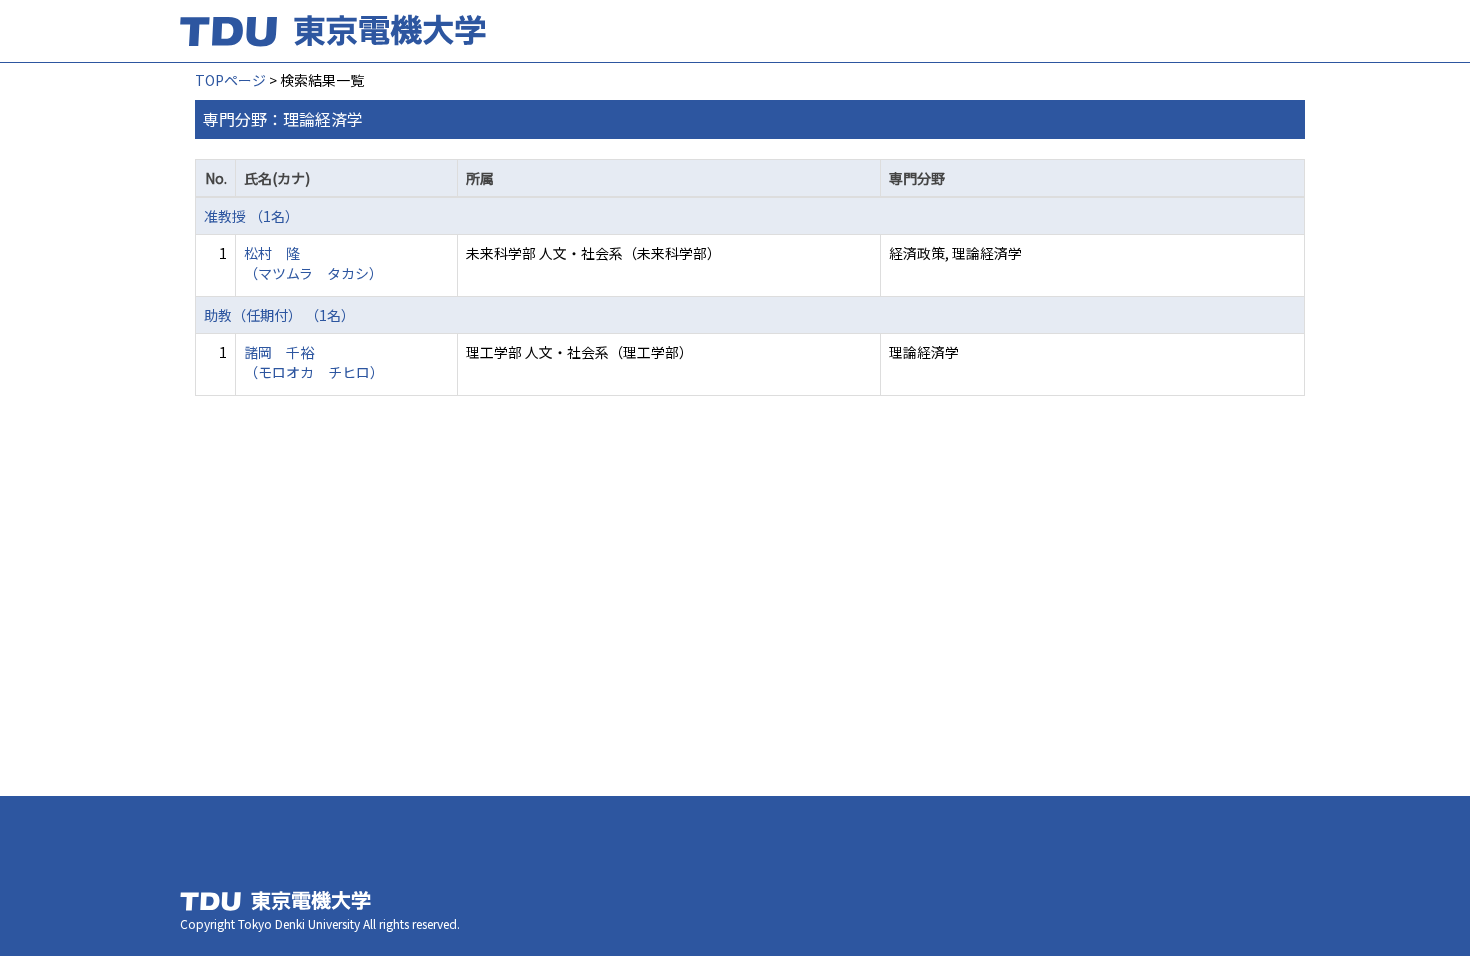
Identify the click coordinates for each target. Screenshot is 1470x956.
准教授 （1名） (251, 216)
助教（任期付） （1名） (279, 315)
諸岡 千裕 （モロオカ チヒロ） (314, 362)
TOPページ (230, 80)
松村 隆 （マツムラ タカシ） (313, 263)
